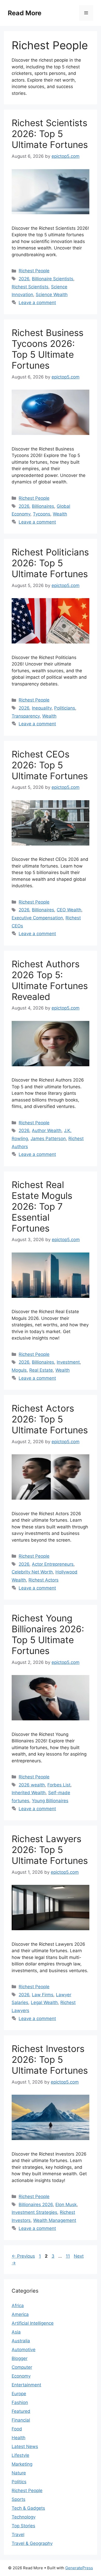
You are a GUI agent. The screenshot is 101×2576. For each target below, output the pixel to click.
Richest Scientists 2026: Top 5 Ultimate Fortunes (50, 134)
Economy (21, 2376)
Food (17, 2429)
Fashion (20, 2402)
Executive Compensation (37, 918)
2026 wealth (32, 1785)
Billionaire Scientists (53, 279)
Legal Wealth (44, 2002)
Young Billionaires (50, 1801)
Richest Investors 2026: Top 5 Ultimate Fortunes (50, 2059)
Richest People (34, 271)
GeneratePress (79, 2568)
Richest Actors (44, 1580)
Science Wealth (52, 295)
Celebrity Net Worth (32, 1572)
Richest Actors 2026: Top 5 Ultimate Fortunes (50, 1419)
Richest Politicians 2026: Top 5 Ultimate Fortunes (50, 563)
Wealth (60, 514)
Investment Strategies (34, 2212)
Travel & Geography (32, 2543)
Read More (25, 13)
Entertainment (26, 2385)
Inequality (42, 708)
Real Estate (41, 1370)
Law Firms (43, 1995)
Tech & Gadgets (28, 2508)
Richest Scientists (30, 287)
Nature (19, 2473)
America (20, 2314)
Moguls (19, 1370)
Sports (19, 2499)
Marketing (22, 2464)
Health (19, 2438)
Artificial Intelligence (33, 2323)
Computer (22, 2367)
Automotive (24, 2350)
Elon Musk (66, 2205)
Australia (21, 2341)
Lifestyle (20, 2455)
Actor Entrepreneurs (53, 1564)
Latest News (25, 2446)
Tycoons (42, 514)
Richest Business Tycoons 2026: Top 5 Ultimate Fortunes (48, 349)
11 (68, 2256)
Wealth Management (55, 2220)
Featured (21, 2411)
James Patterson (48, 1139)
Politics (19, 2482)
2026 (24, 279)
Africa (18, 2306)
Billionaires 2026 (36, 2205)
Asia (16, 2332)
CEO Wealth (69, 910)
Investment (68, 1362)
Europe (19, 2394)
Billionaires (43, 506)
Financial (21, 2420)
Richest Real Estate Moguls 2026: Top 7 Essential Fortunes (42, 1206)
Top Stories (23, 2526)
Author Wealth (47, 1130)
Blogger (20, 2358)
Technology (24, 2517)
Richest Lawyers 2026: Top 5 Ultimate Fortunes (50, 1850)
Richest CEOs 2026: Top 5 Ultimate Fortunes (50, 765)
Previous (23, 2256)
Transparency (26, 716)
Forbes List (59, 1785)
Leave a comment (37, 303)
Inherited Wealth (29, 1793)
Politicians (65, 708)
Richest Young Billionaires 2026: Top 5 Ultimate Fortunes (48, 1634)
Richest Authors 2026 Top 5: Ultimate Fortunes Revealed (50, 980)
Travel (18, 2535)
